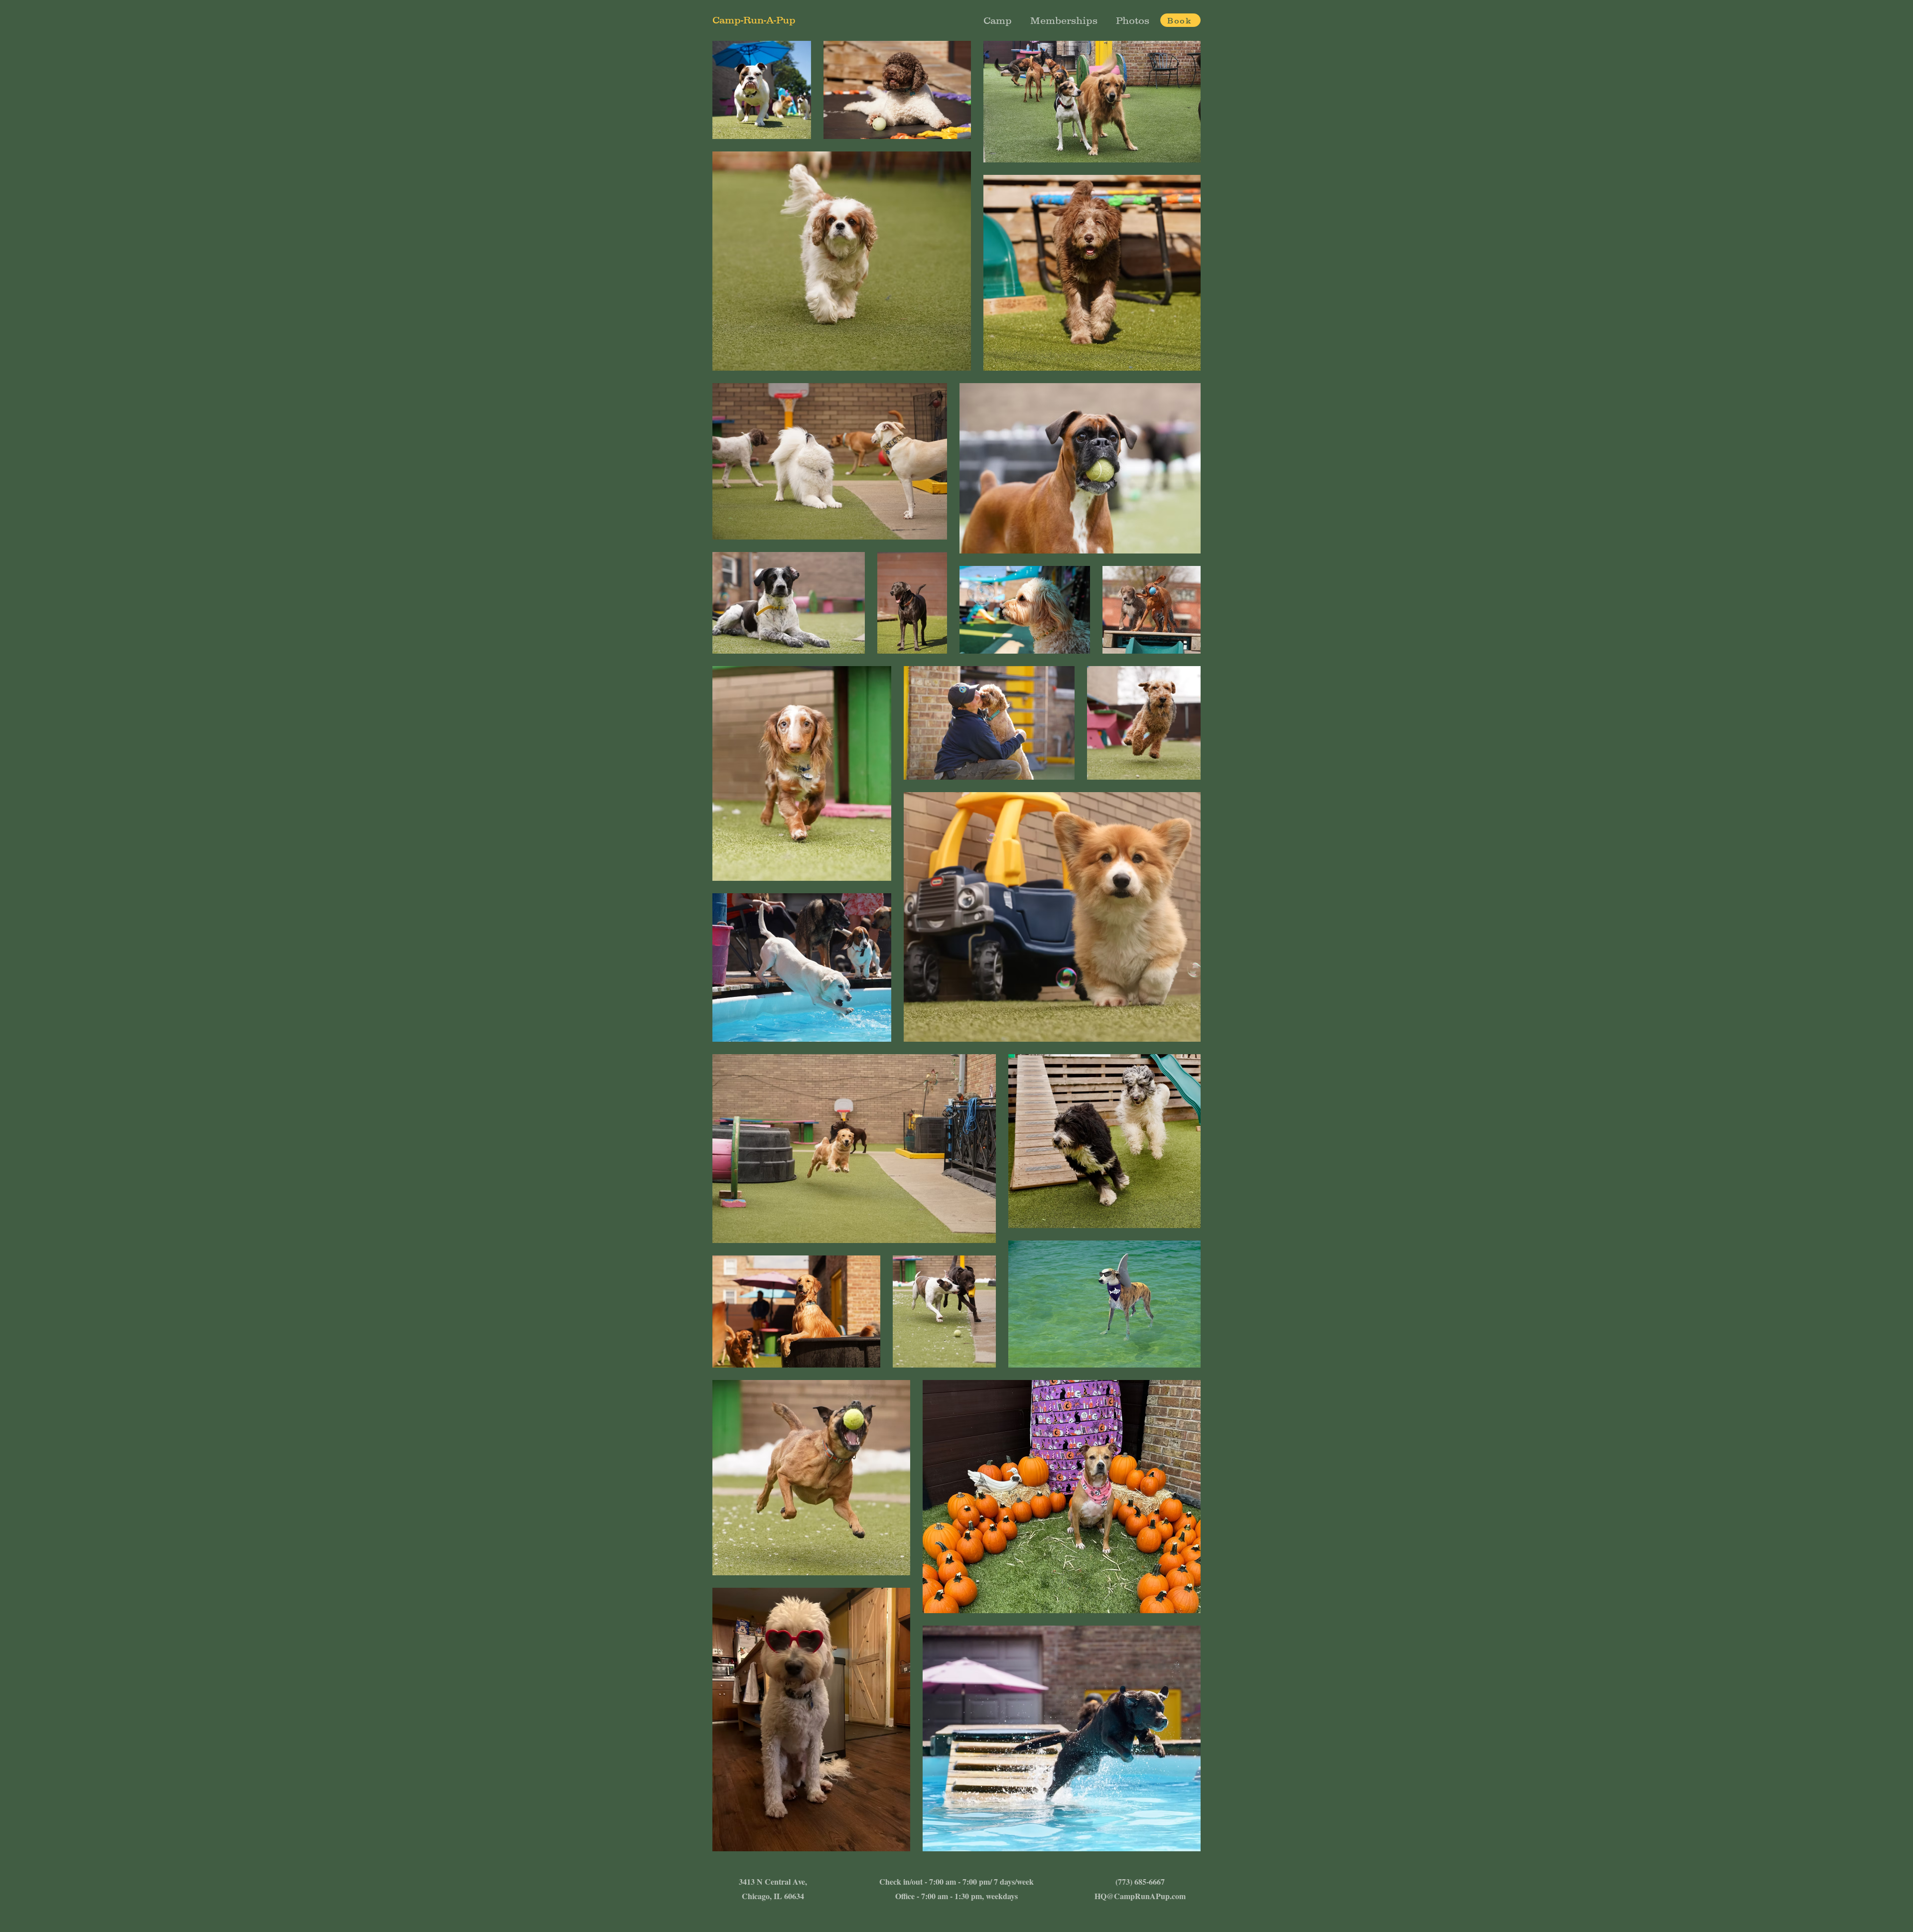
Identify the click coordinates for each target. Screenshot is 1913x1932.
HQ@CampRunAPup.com (1140, 1896)
